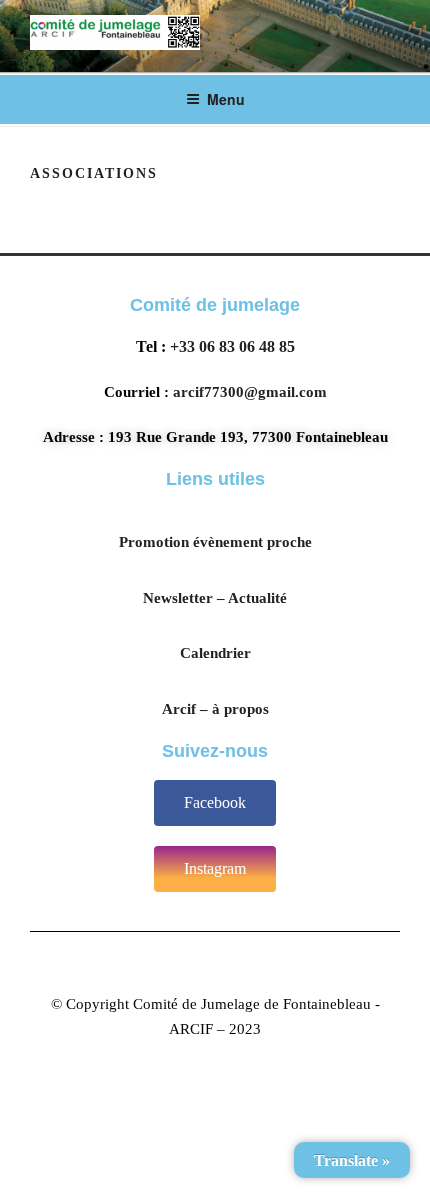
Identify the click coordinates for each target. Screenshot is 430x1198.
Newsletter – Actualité (215, 598)
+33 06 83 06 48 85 (232, 346)
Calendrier (215, 653)
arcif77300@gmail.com (250, 392)
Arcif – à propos (215, 709)
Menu (226, 99)
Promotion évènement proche (215, 542)
